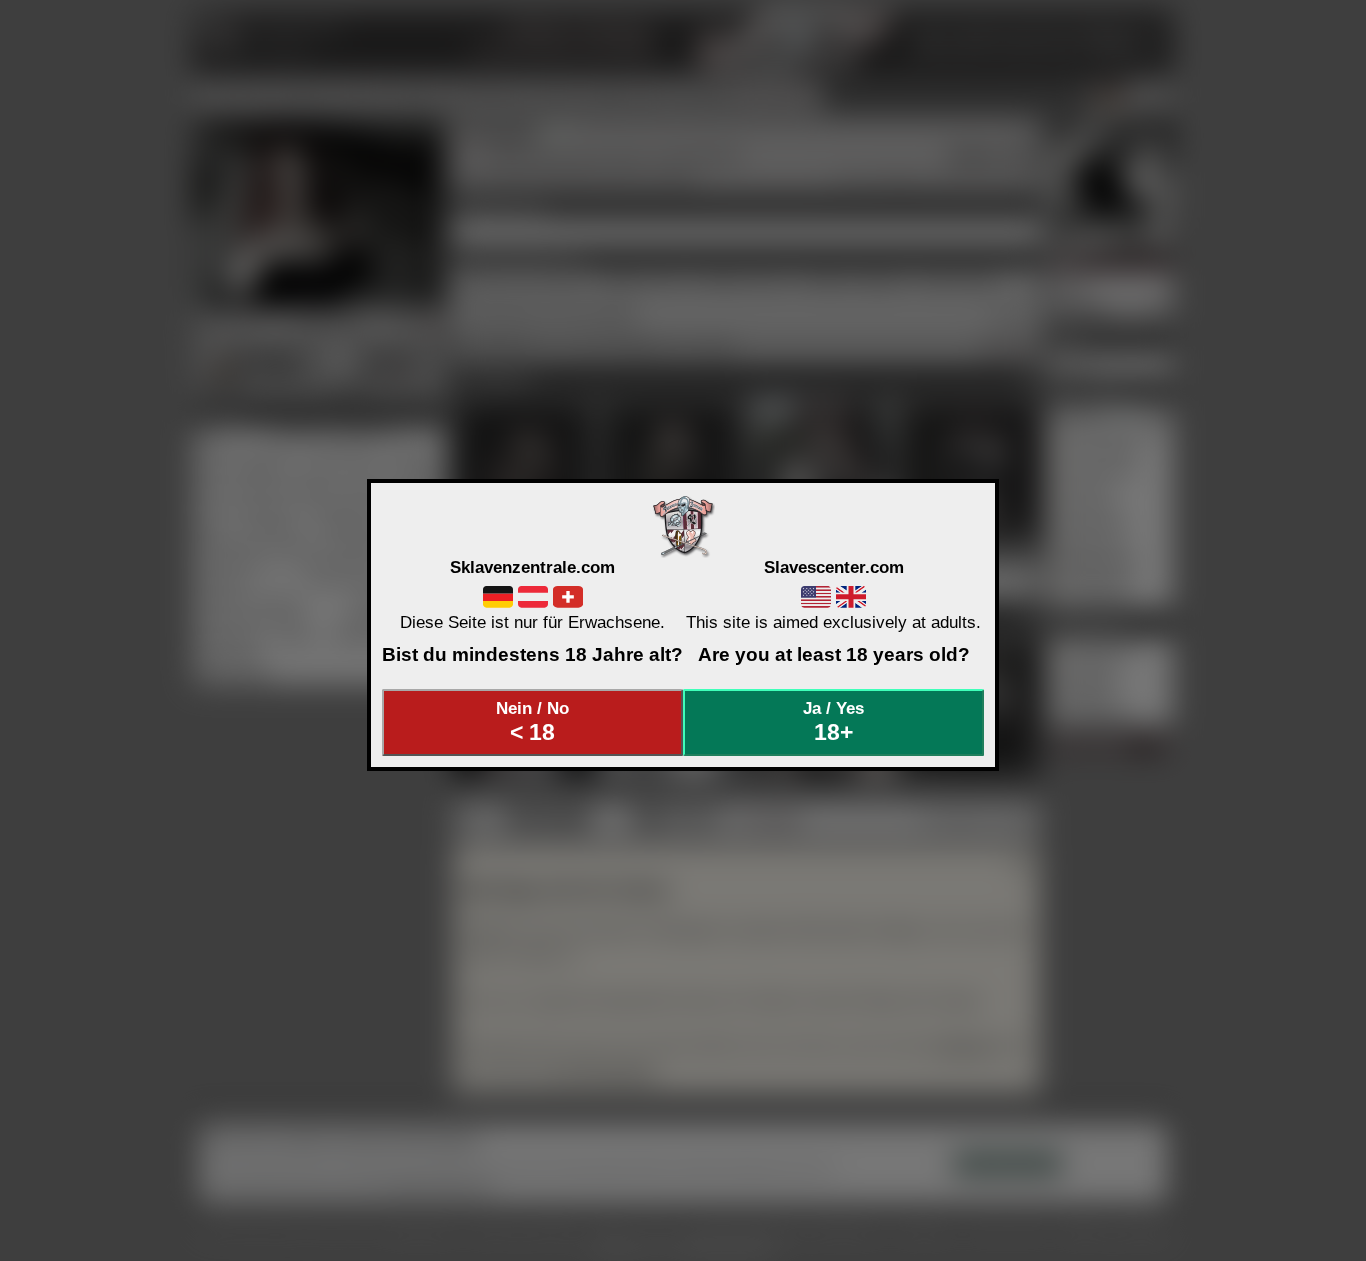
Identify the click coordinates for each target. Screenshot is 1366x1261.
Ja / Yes (833, 722)
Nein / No (532, 722)
